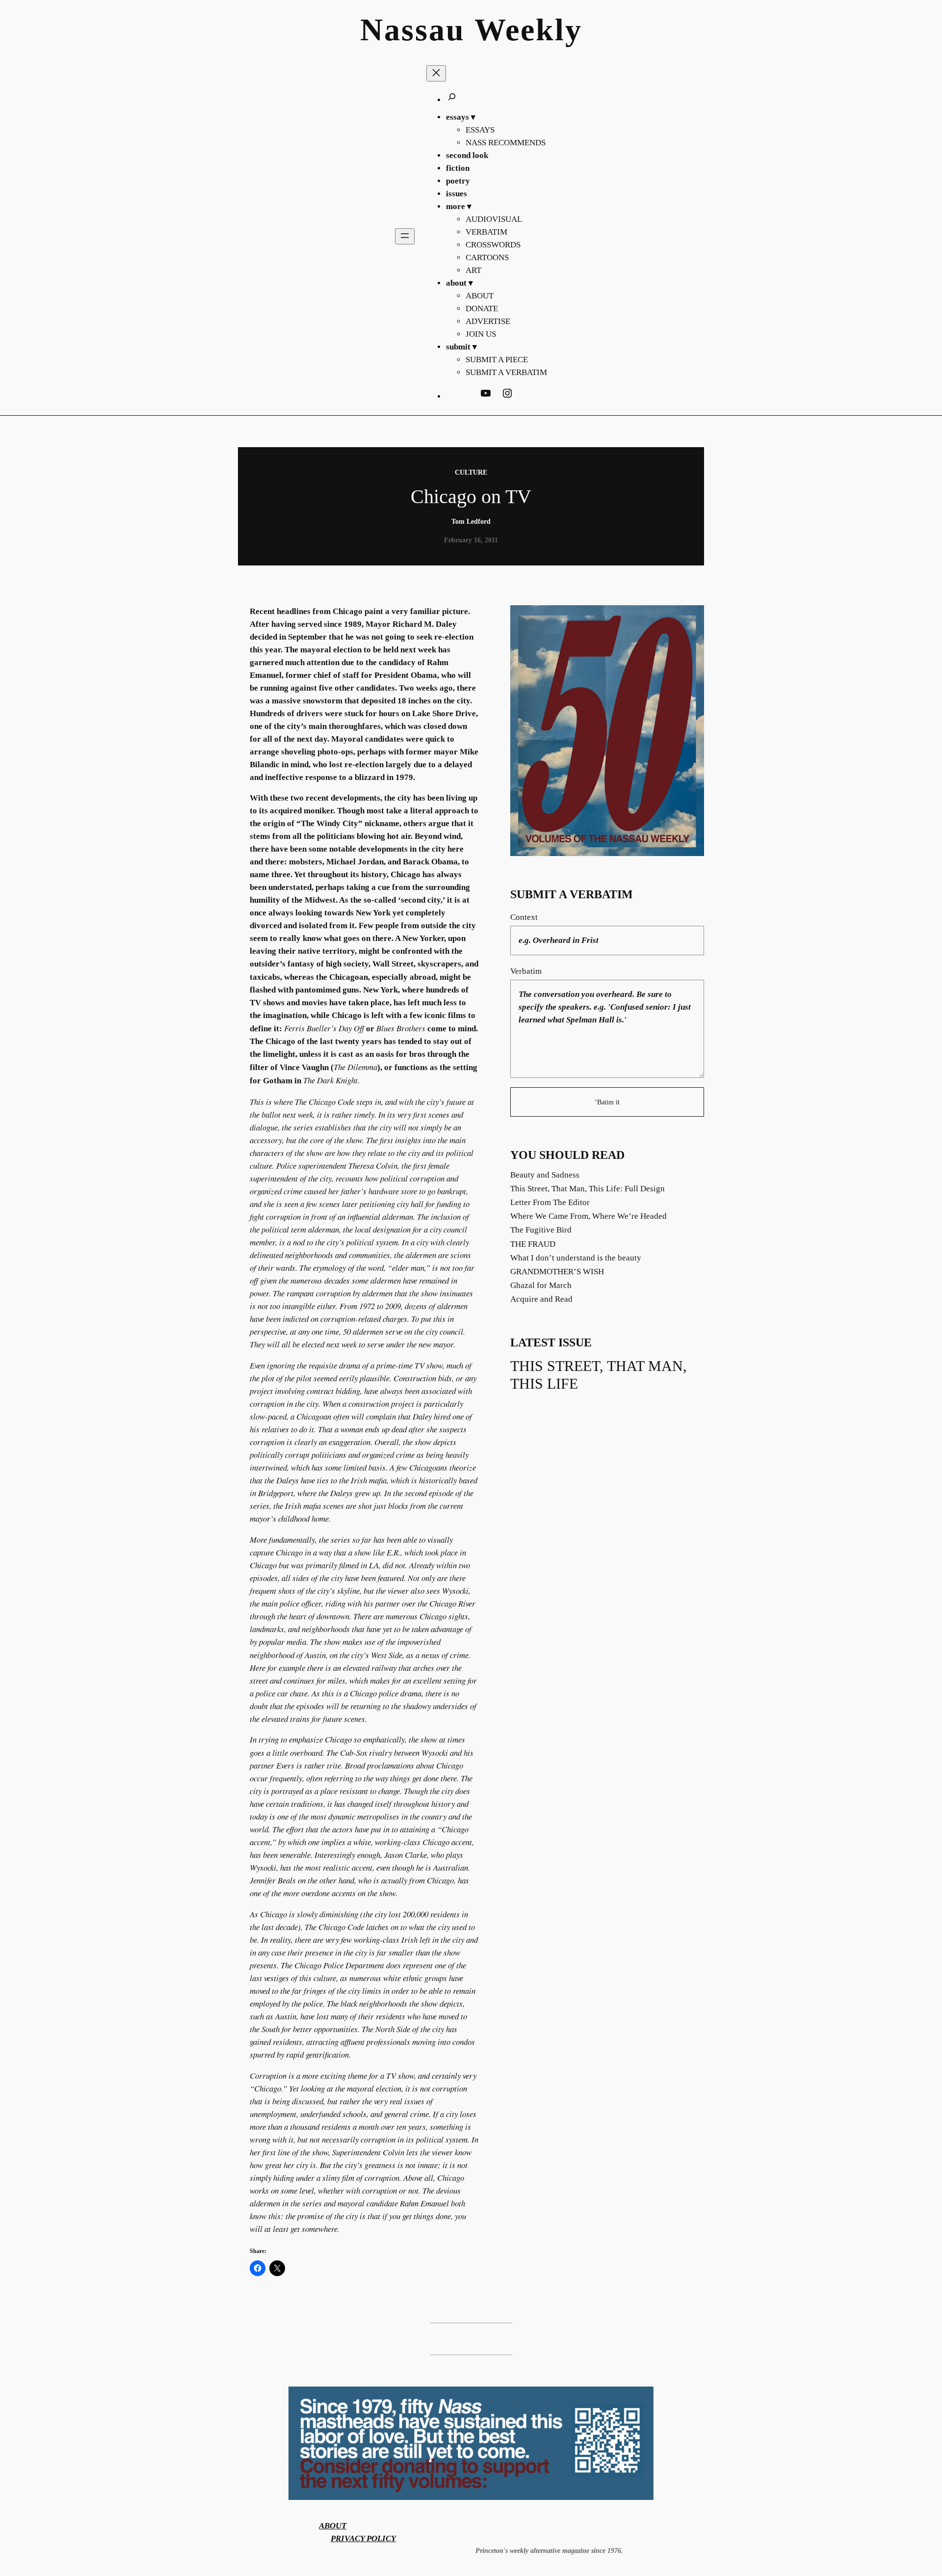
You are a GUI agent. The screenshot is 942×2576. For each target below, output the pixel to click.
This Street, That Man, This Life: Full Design (588, 1189)
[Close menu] (436, 73)
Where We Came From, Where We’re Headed (589, 1216)
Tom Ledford (471, 521)
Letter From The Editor (550, 1202)
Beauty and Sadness (545, 1175)
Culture (471, 472)
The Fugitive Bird (541, 1230)
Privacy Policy (363, 2538)
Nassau (413, 30)
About (333, 2526)
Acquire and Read (541, 1299)
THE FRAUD (533, 1244)
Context (524, 917)
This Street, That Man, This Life (599, 1375)
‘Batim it (607, 1102)
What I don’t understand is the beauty (576, 1258)
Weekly (528, 30)
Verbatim (526, 971)
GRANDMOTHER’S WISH (557, 1272)
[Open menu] (405, 236)
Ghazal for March (541, 1285)
